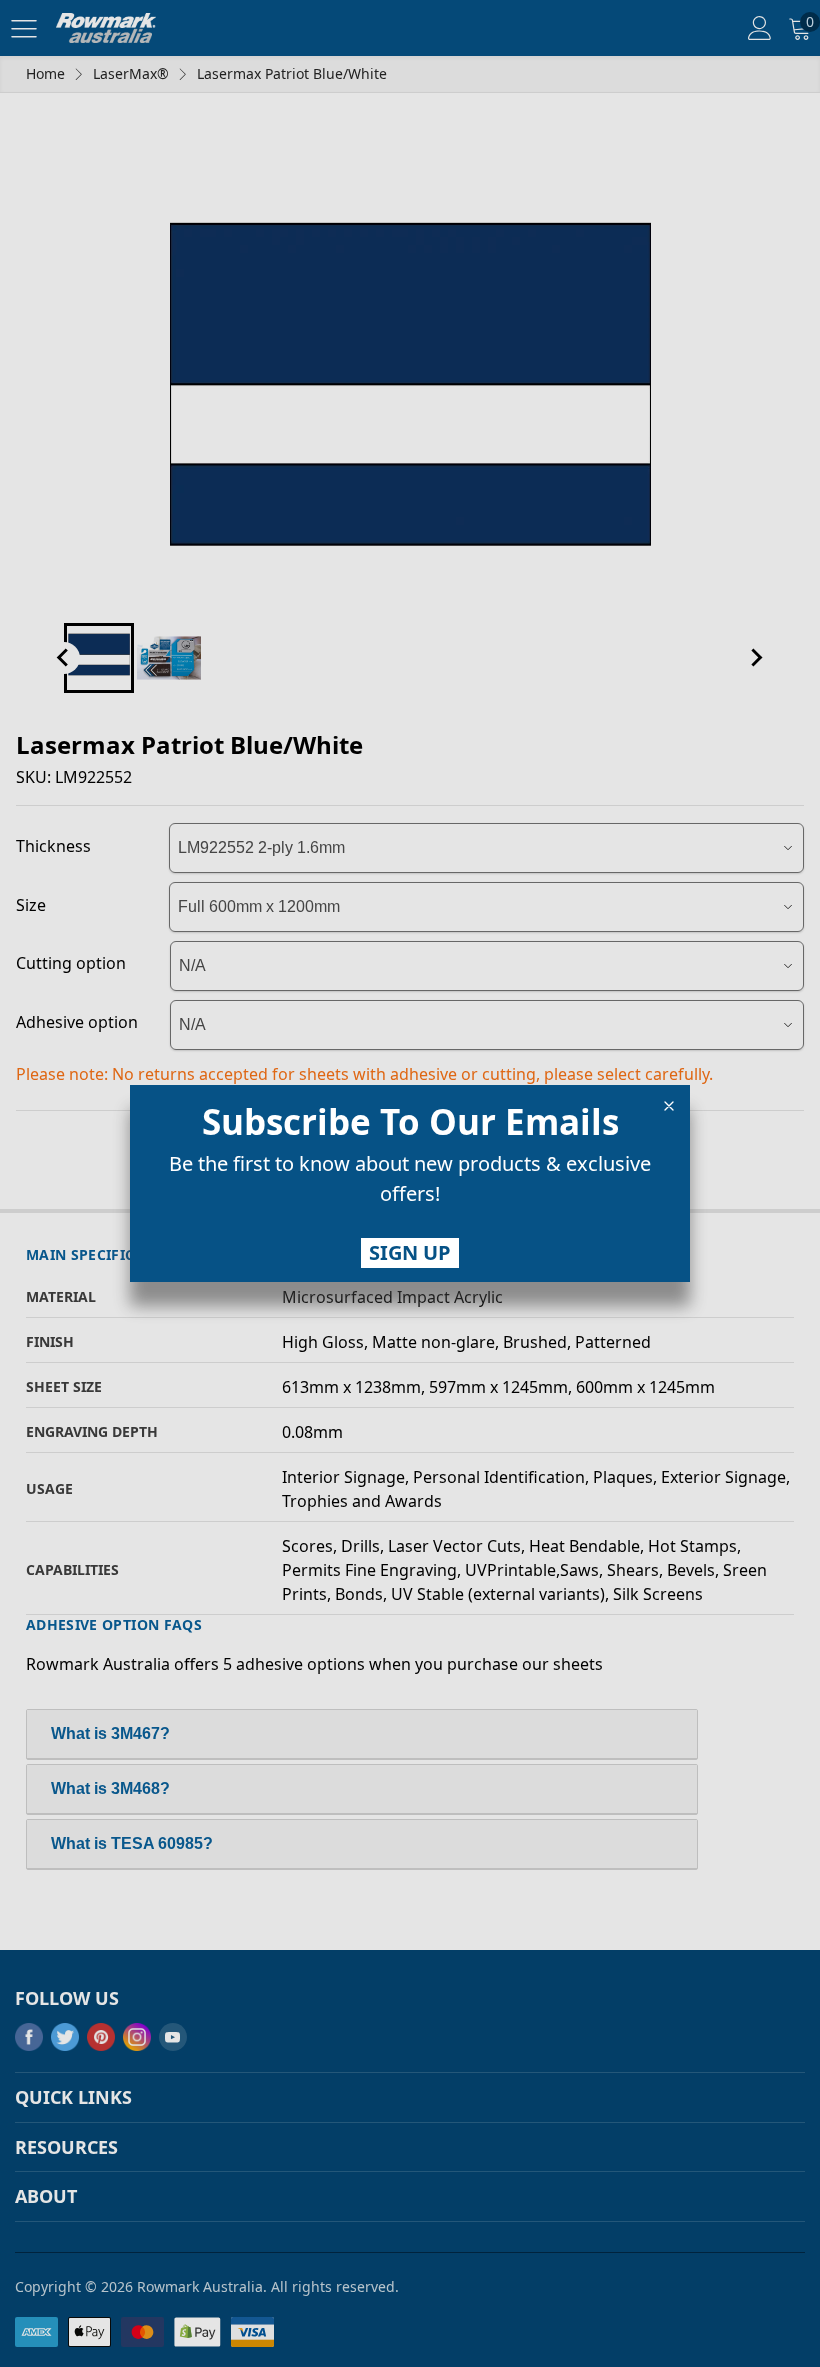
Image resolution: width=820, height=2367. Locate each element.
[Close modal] (669, 1106)
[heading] (410, 1122)
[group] (410, 1183)
